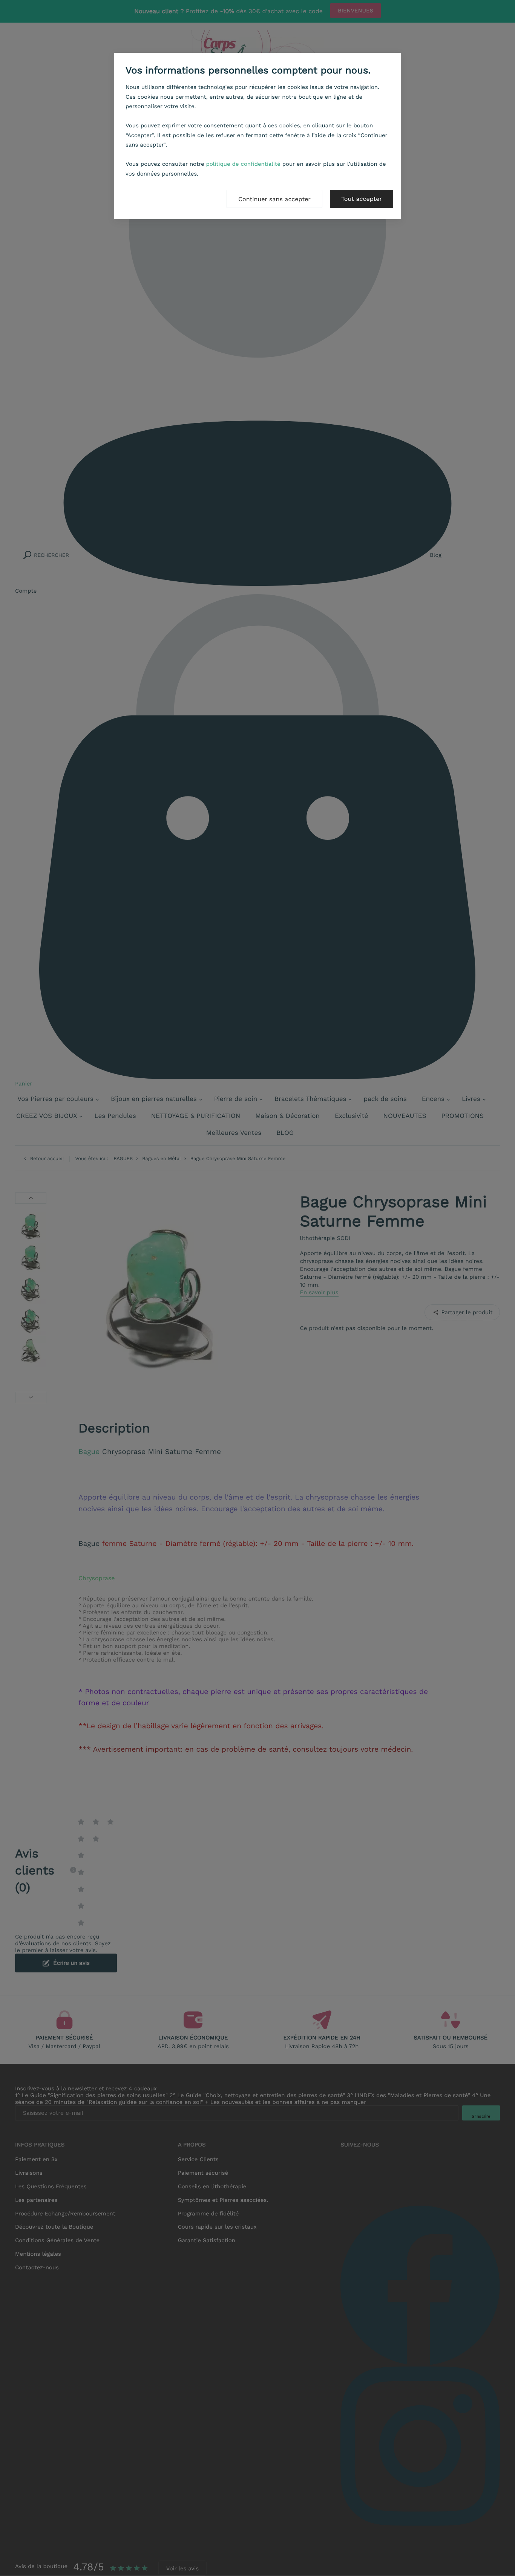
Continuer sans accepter (274, 199)
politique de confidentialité (243, 164)
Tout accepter (362, 199)
